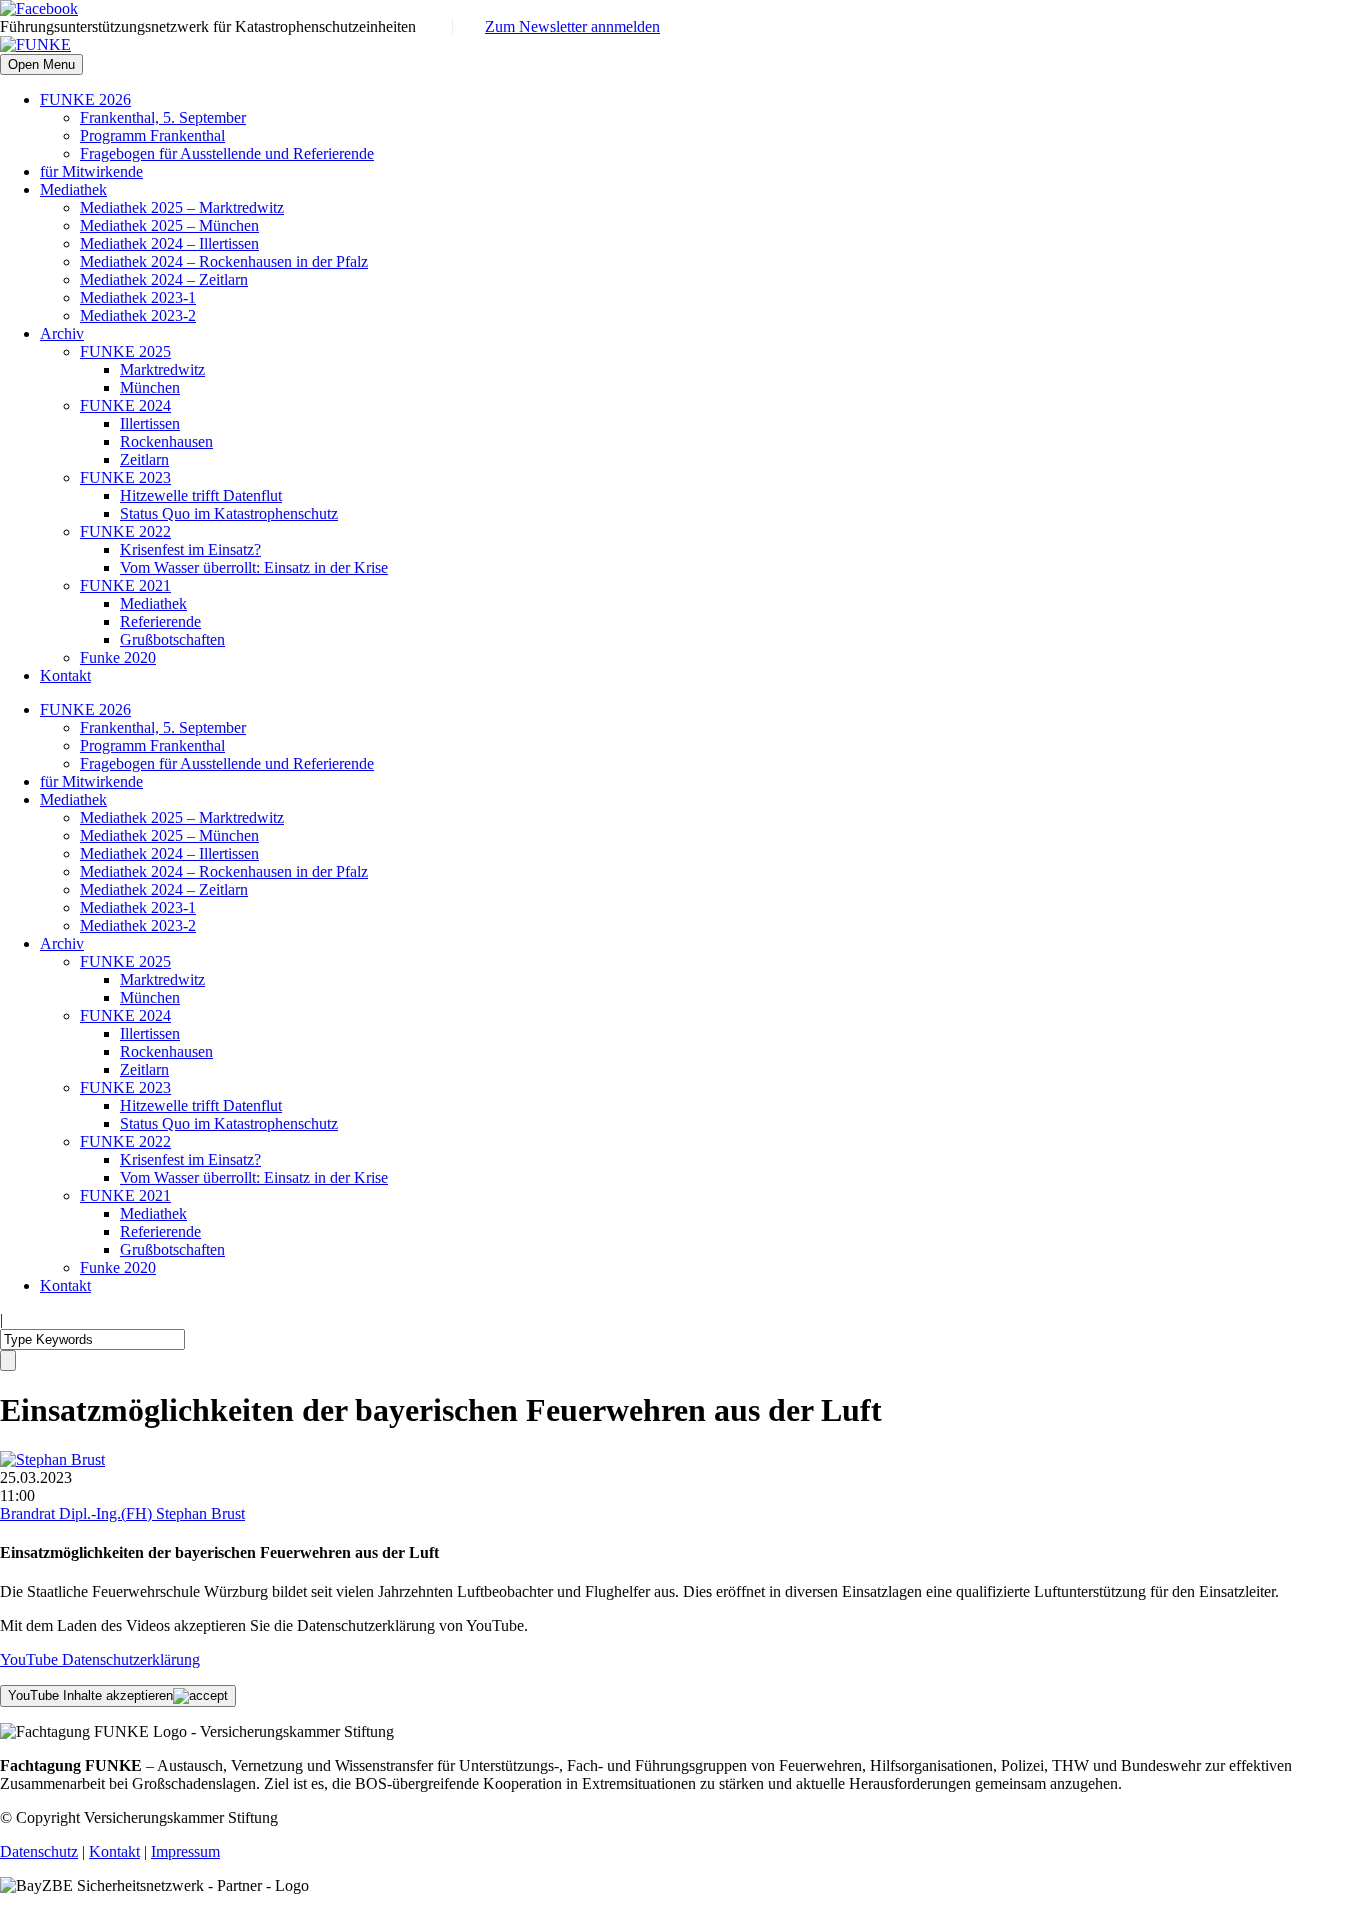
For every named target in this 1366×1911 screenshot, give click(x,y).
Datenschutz (39, 1851)
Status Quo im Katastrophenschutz (229, 513)
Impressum (185, 1851)
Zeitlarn (144, 459)
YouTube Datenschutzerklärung (100, 1659)
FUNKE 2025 (125, 351)
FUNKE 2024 (125, 405)
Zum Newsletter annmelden (572, 26)
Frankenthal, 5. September (163, 117)
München (150, 387)
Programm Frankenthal (152, 135)
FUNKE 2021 (125, 585)
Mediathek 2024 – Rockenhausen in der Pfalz (224, 261)
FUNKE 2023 (125, 477)
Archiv (62, 333)
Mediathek (73, 189)
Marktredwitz (162, 369)
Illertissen (150, 423)
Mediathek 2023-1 (138, 297)
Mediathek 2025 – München (169, 225)
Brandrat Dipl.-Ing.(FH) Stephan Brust (122, 1513)
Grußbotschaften (172, 639)
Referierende (160, 621)
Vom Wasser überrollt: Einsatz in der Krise (254, 567)
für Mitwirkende (91, 171)
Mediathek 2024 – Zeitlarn (164, 279)
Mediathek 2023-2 (138, 315)
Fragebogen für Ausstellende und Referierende (227, 153)
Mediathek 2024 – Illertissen (169, 243)
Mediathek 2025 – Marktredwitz (182, 207)
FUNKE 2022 (125, 531)
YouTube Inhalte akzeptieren (90, 1695)
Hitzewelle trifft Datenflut (201, 495)
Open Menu (41, 64)
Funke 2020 (118, 657)
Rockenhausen (166, 441)
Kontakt (65, 675)
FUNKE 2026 (85, 99)
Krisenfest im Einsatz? (190, 549)
